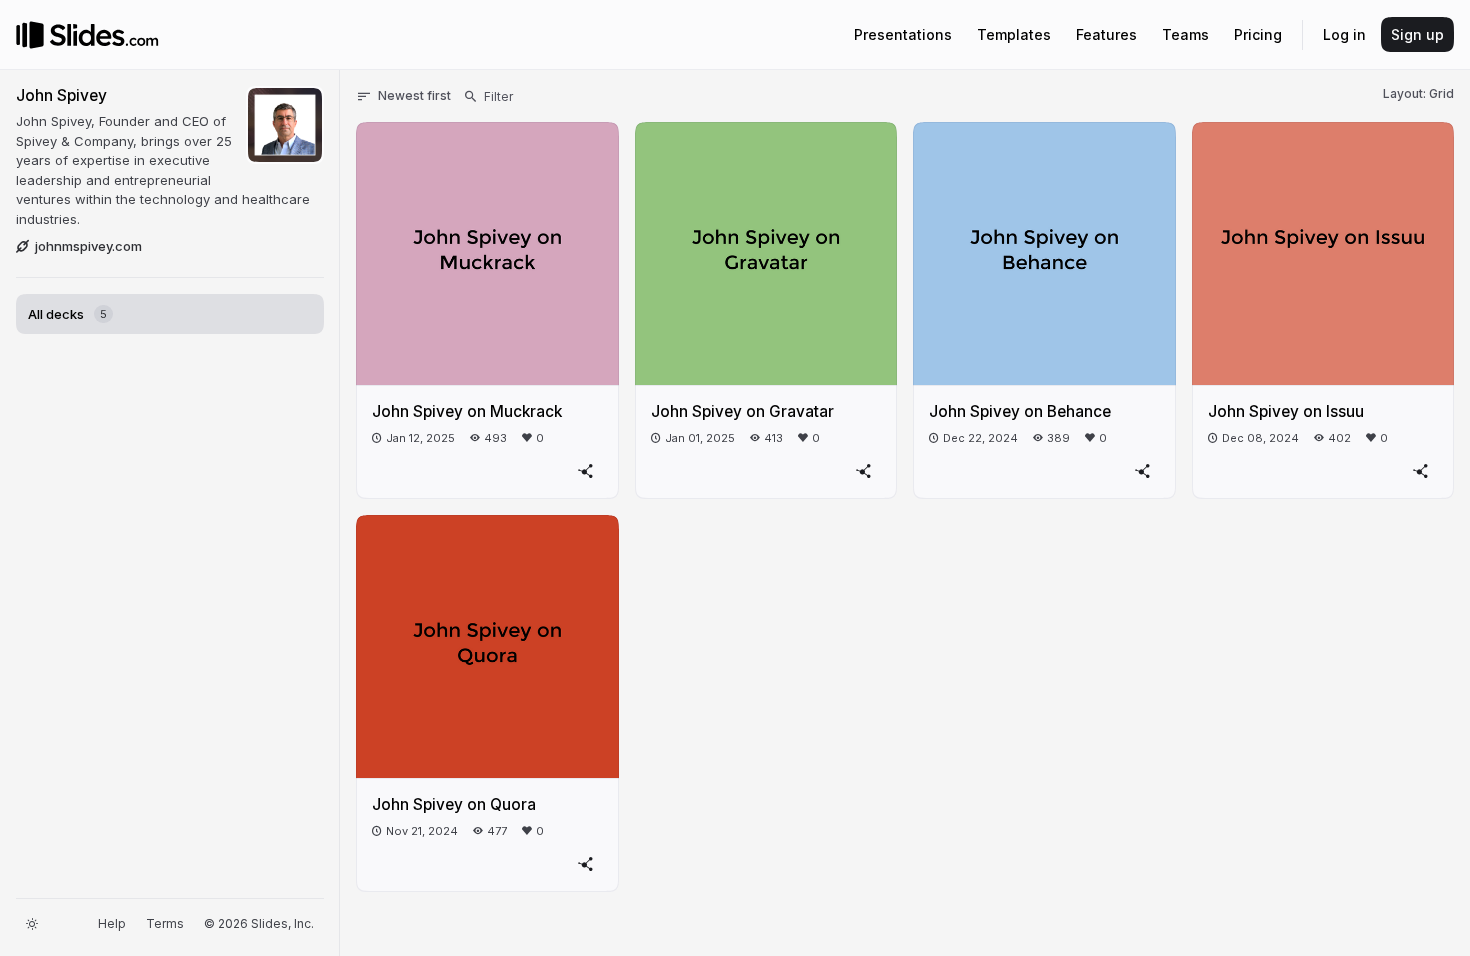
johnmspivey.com (88, 246)
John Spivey (61, 95)
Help (112, 923)
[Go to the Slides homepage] (30, 35)
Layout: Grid (1418, 93)
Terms (165, 923)
